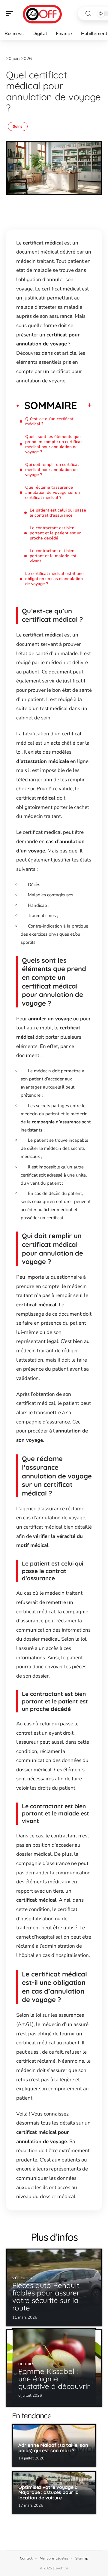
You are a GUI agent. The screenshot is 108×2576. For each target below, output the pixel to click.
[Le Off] (43, 14)
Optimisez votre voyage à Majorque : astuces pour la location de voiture (48, 2492)
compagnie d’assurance (56, 1122)
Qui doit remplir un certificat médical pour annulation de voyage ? (52, 470)
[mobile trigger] (11, 14)
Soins (18, 126)
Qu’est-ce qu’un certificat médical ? (49, 421)
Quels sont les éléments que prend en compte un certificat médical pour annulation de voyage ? (54, 444)
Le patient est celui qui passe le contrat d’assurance (58, 513)
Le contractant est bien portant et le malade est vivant (53, 556)
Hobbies (26, 2364)
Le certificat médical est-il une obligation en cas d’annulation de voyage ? (54, 579)
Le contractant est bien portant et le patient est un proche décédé (56, 533)
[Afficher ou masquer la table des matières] (84, 405)
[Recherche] (88, 14)
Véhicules (22, 2278)
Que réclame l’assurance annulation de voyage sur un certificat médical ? (52, 492)
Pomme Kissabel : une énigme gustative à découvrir (54, 2379)
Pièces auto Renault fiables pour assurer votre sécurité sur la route (46, 2297)
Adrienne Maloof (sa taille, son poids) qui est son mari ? (53, 2448)
